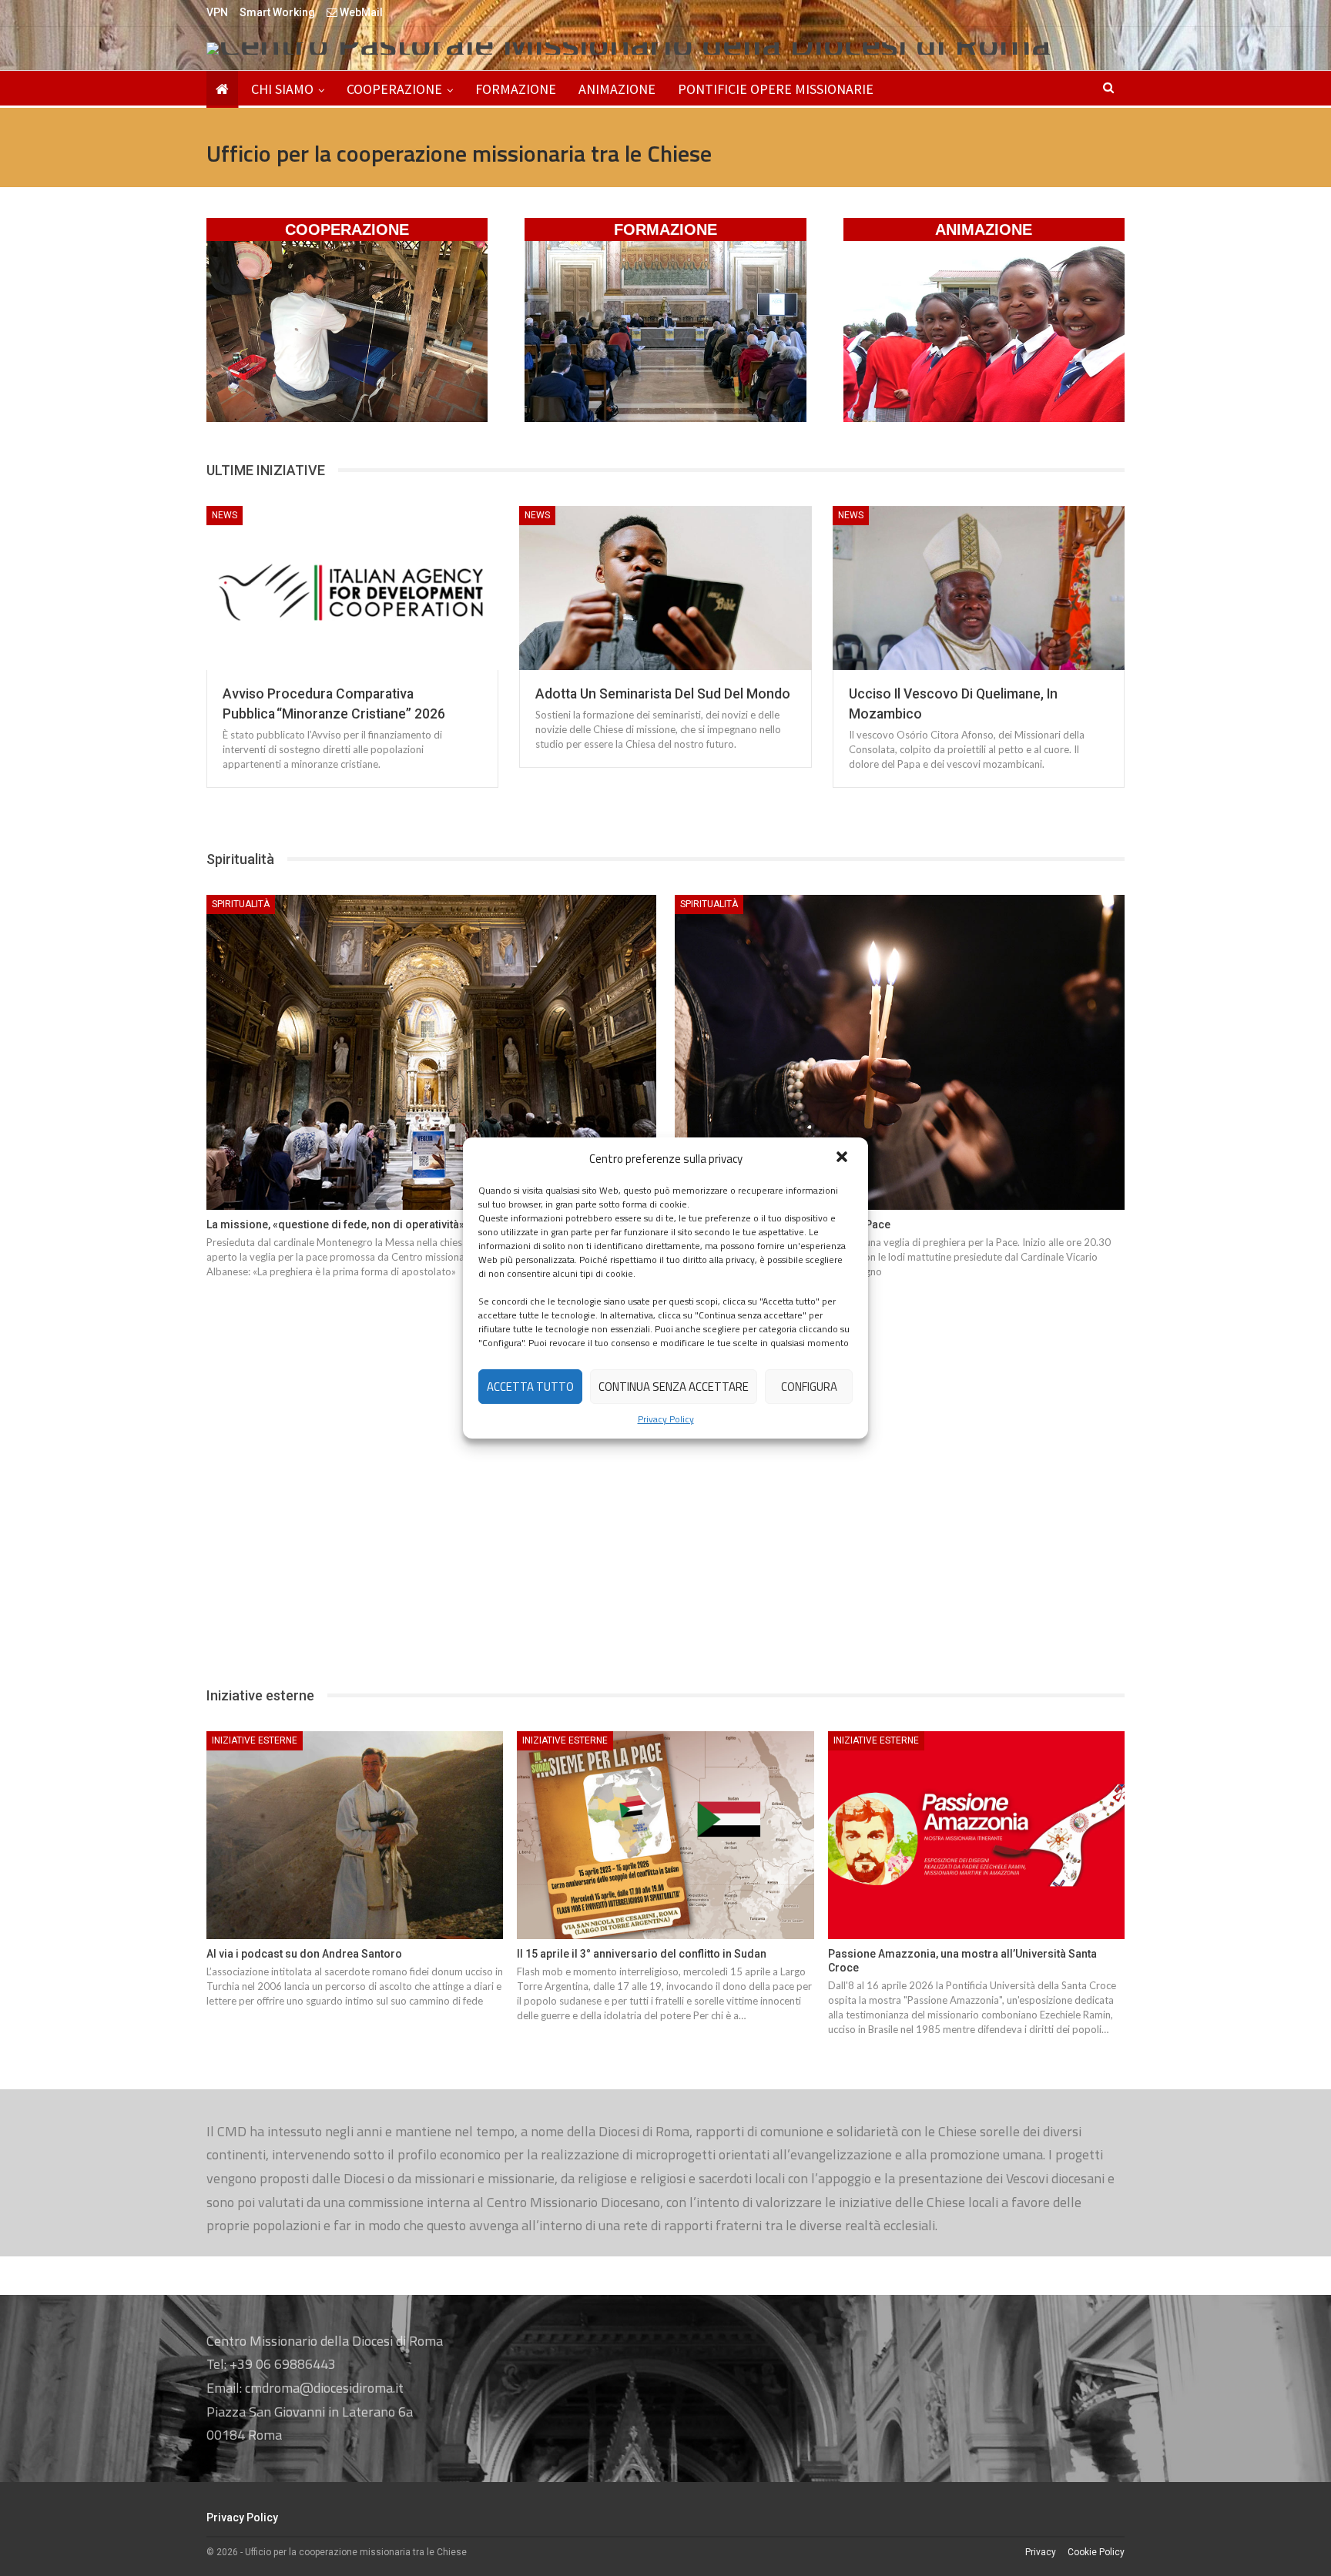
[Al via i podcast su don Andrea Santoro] (355, 1835)
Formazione (516, 89)
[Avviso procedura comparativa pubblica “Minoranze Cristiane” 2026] (352, 588)
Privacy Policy (666, 1419)
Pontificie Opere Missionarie (776, 89)
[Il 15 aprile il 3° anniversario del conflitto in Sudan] (665, 1835)
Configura (809, 1387)
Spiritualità (241, 904)
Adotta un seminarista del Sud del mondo (663, 694)
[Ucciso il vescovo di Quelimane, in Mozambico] (979, 588)
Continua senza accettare (674, 1387)
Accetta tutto (530, 1387)
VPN (217, 12)
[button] (843, 1158)
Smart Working (277, 12)
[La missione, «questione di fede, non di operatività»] (431, 1052)
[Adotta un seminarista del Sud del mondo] (665, 588)
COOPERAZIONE (347, 229)
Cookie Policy (1096, 2552)
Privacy (1041, 2552)
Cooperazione (394, 89)
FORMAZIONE (665, 229)
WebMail (360, 12)
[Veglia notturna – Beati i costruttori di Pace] (900, 1052)
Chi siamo (282, 89)
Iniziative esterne (255, 1740)
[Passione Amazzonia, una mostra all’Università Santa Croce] (976, 1835)
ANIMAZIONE (984, 229)
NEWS (225, 515)
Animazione (617, 89)
